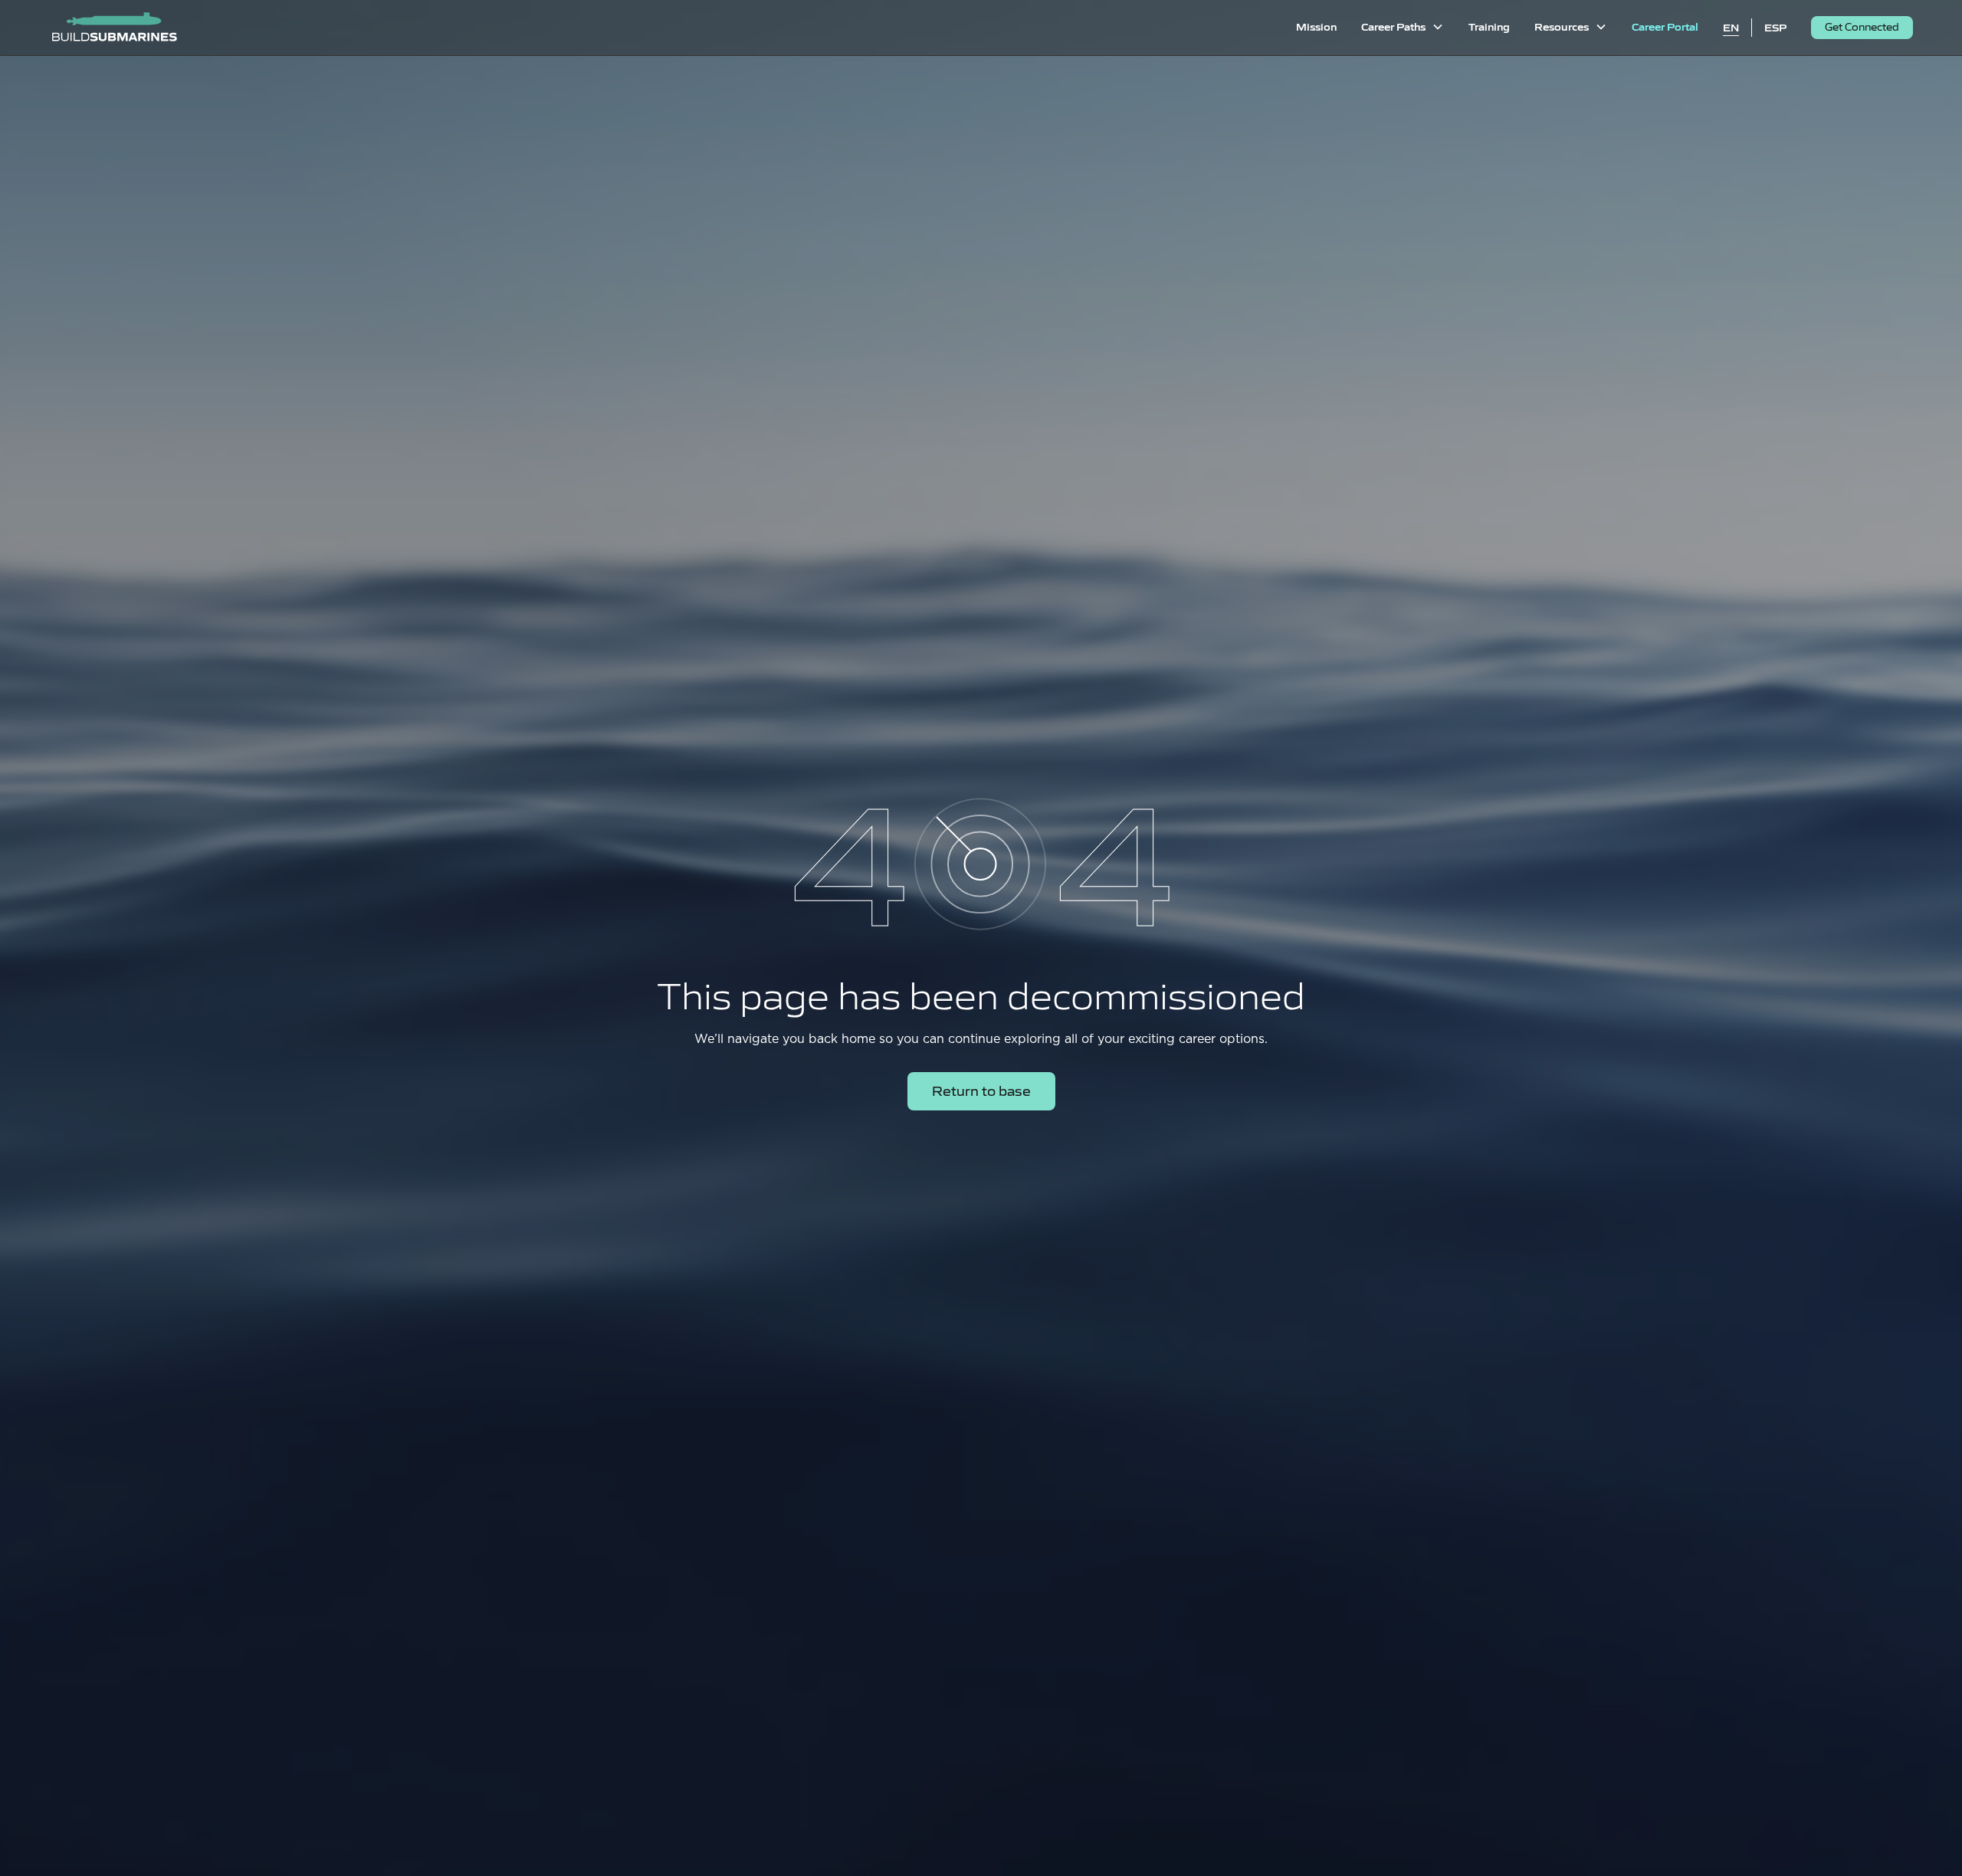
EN (1731, 27)
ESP (1775, 27)
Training (1489, 26)
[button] (1403, 28)
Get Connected (1862, 26)
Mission (1316, 26)
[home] (114, 28)
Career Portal (1665, 26)
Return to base (981, 1090)
